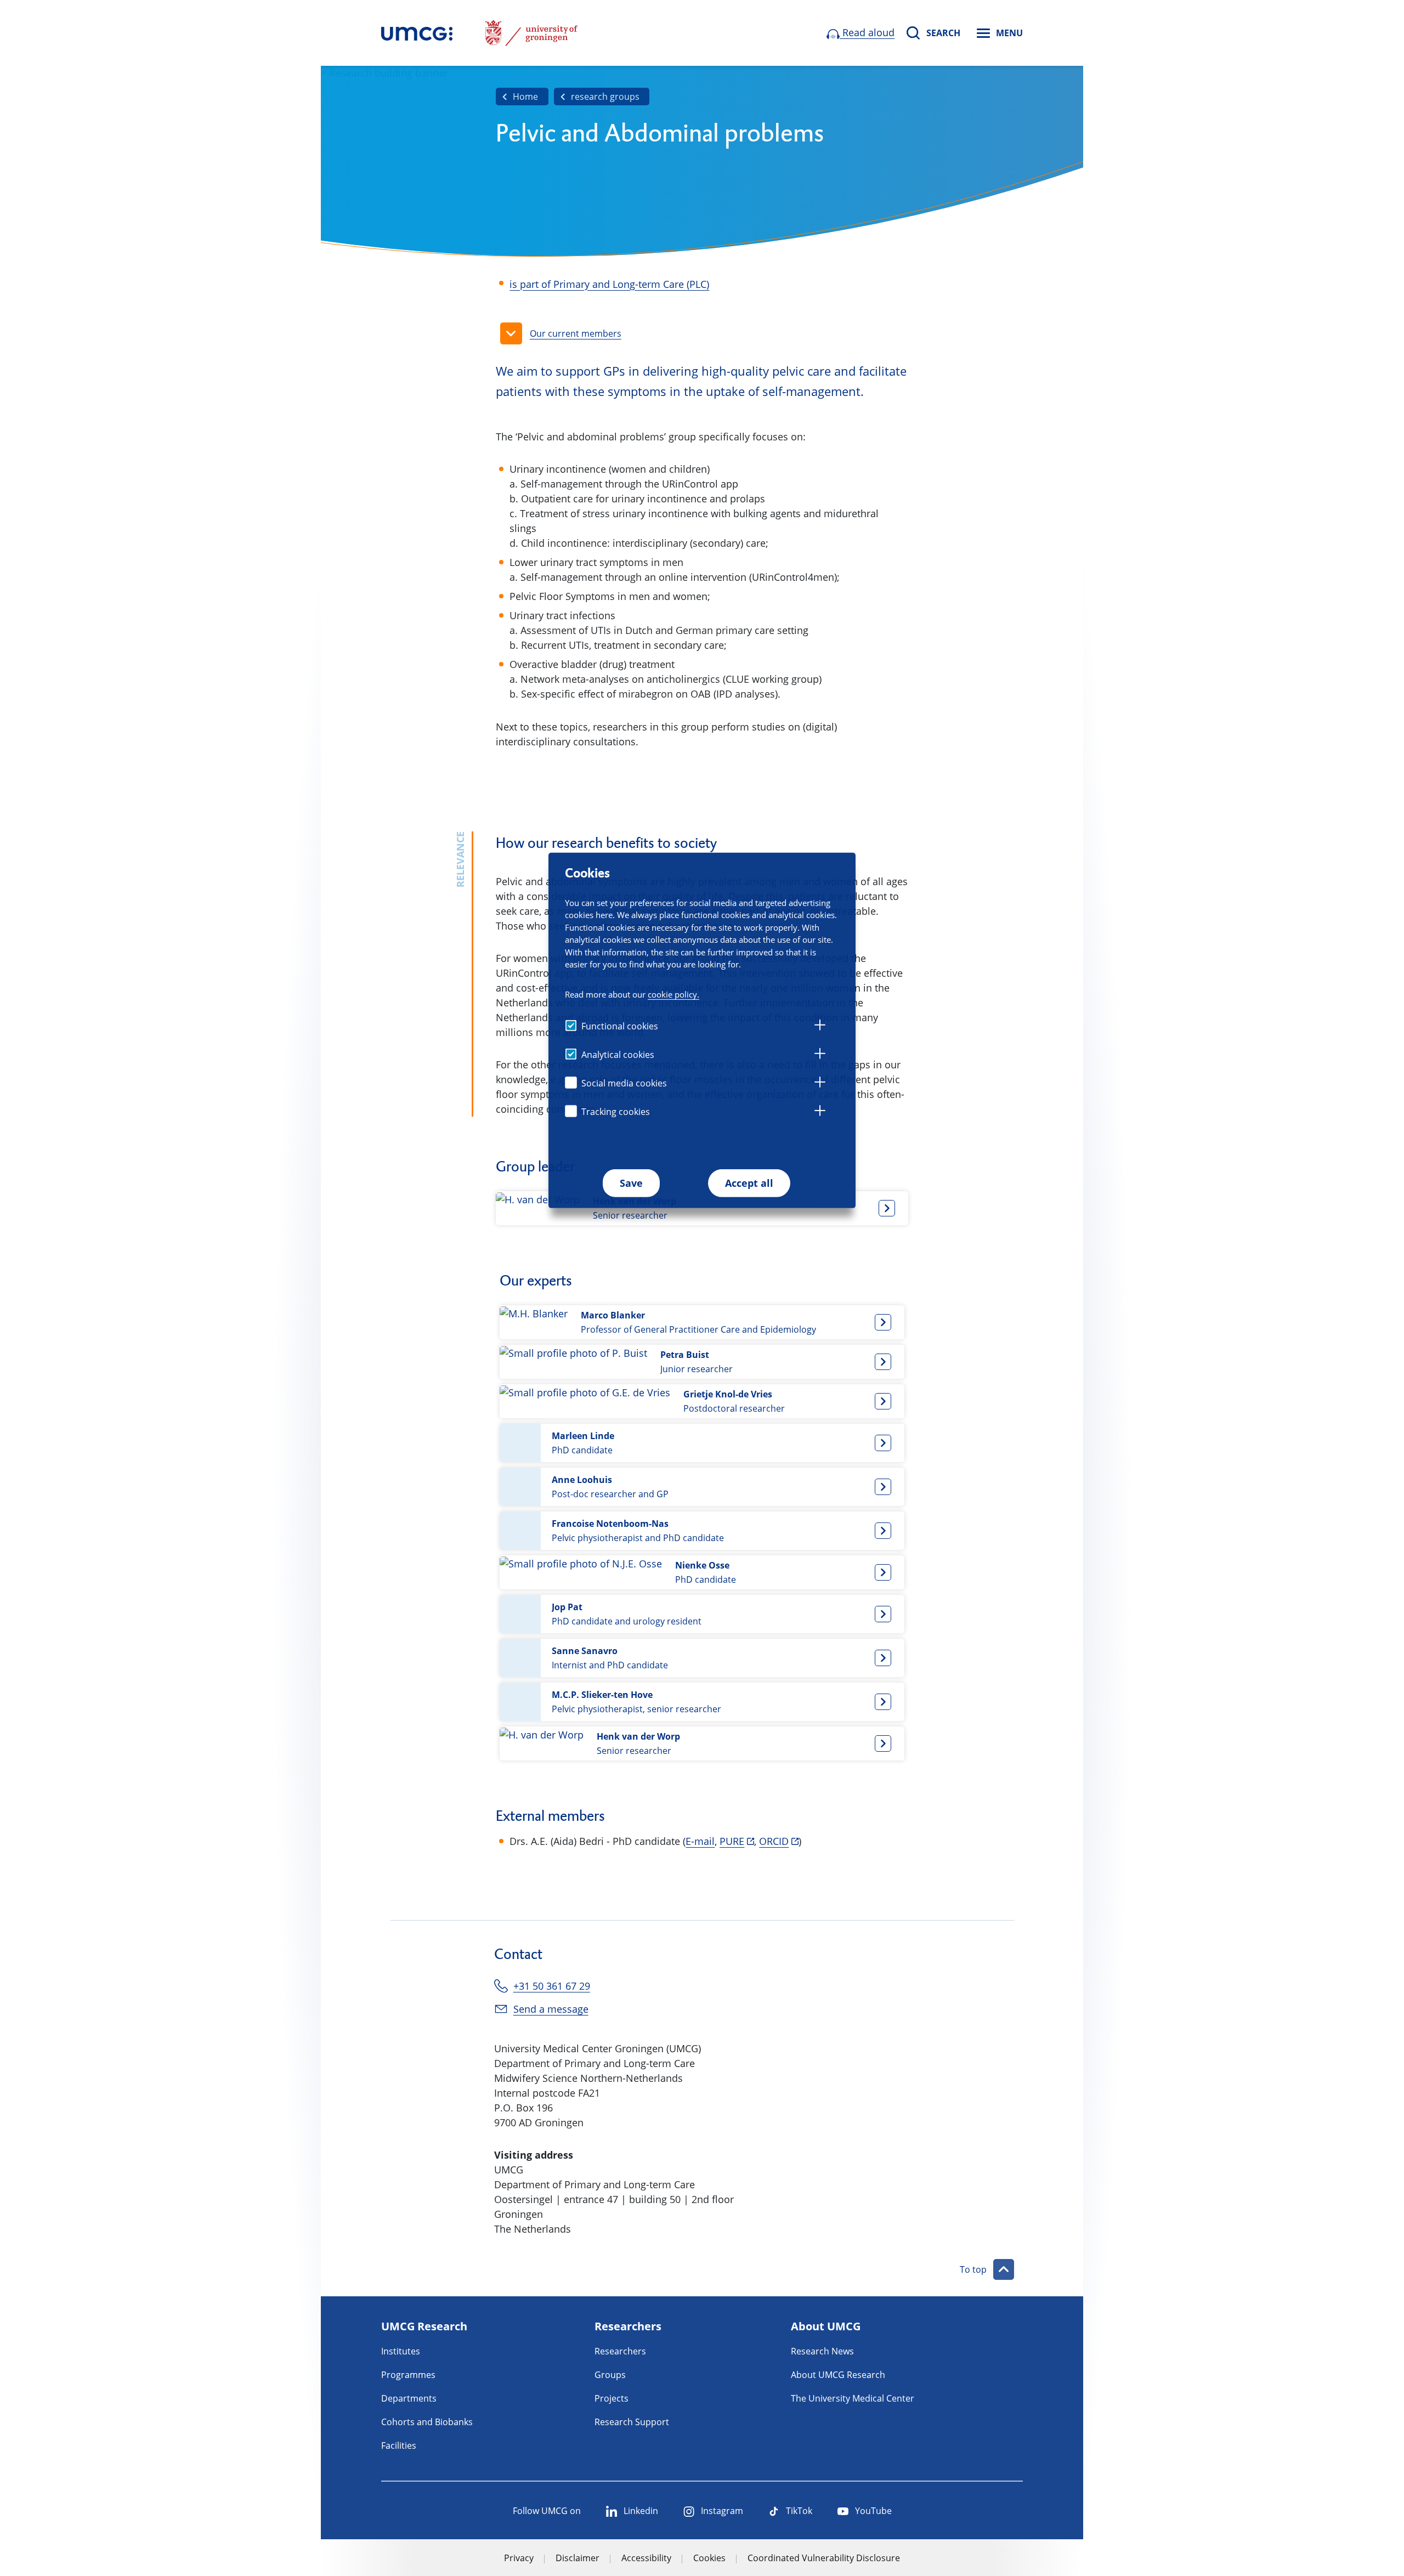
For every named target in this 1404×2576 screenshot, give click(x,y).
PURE (732, 1841)
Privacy (519, 2558)
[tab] (820, 1027)
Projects (612, 2398)
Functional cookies (620, 1026)
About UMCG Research (838, 2375)
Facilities (399, 2445)
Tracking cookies (616, 1112)
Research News (822, 2351)
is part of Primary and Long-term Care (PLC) (609, 284)
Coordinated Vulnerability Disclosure (824, 2558)
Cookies (709, 2558)
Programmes (408, 2375)
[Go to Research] (417, 33)
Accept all (749, 1183)
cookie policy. (673, 994)
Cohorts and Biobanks (427, 2422)
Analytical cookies (618, 1055)
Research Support (632, 2422)
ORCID (774, 1841)
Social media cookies (624, 1083)
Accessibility (646, 2558)
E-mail (700, 1841)
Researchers (620, 2351)
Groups (610, 2375)
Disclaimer (578, 2558)
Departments (409, 2398)
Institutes (401, 2351)
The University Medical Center (853, 2398)
